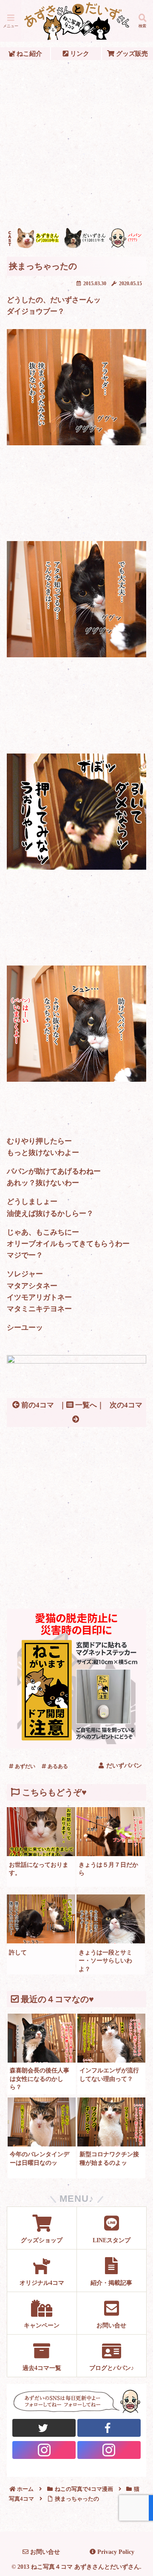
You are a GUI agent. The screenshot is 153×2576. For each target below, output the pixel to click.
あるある (57, 1766)
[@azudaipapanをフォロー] (109, 2428)
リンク (79, 53)
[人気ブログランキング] (76, 1361)
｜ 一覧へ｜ (82, 1405)
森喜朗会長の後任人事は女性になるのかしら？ (40, 2079)
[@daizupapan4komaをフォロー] (44, 2450)
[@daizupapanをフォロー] (44, 2428)
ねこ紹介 (28, 53)
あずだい (24, 1766)
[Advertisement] (76, 144)
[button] (136, 1640)
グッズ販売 (131, 53)
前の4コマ (37, 1405)
